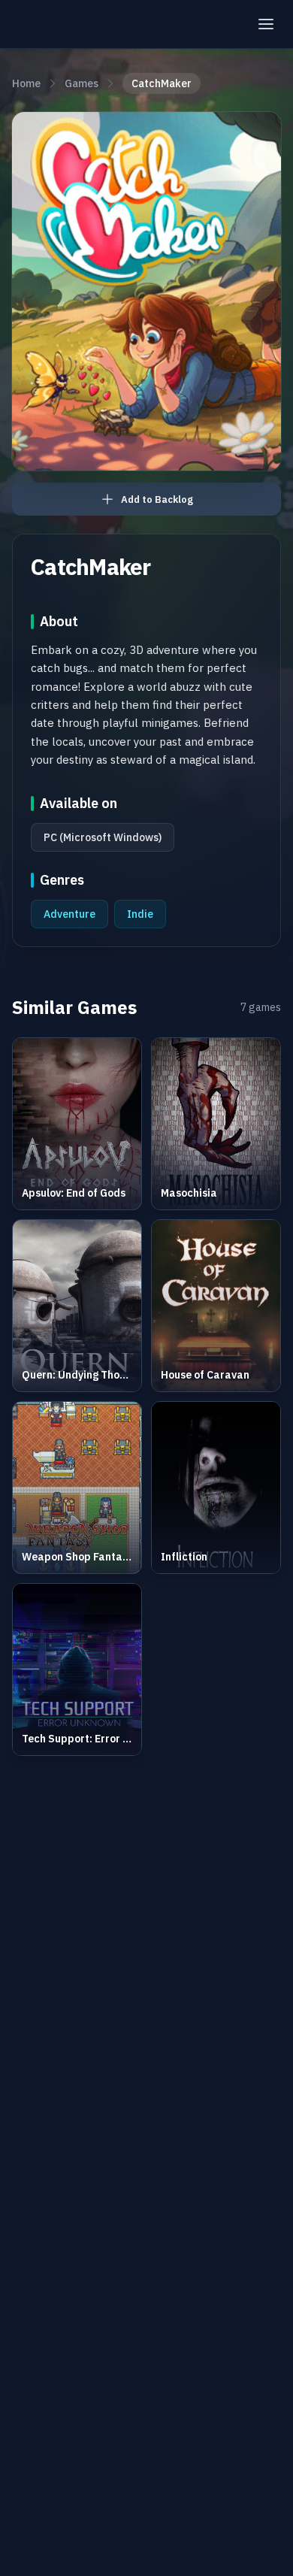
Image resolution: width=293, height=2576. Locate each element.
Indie (140, 914)
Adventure (69, 914)
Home (26, 83)
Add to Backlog (157, 499)
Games (82, 83)
